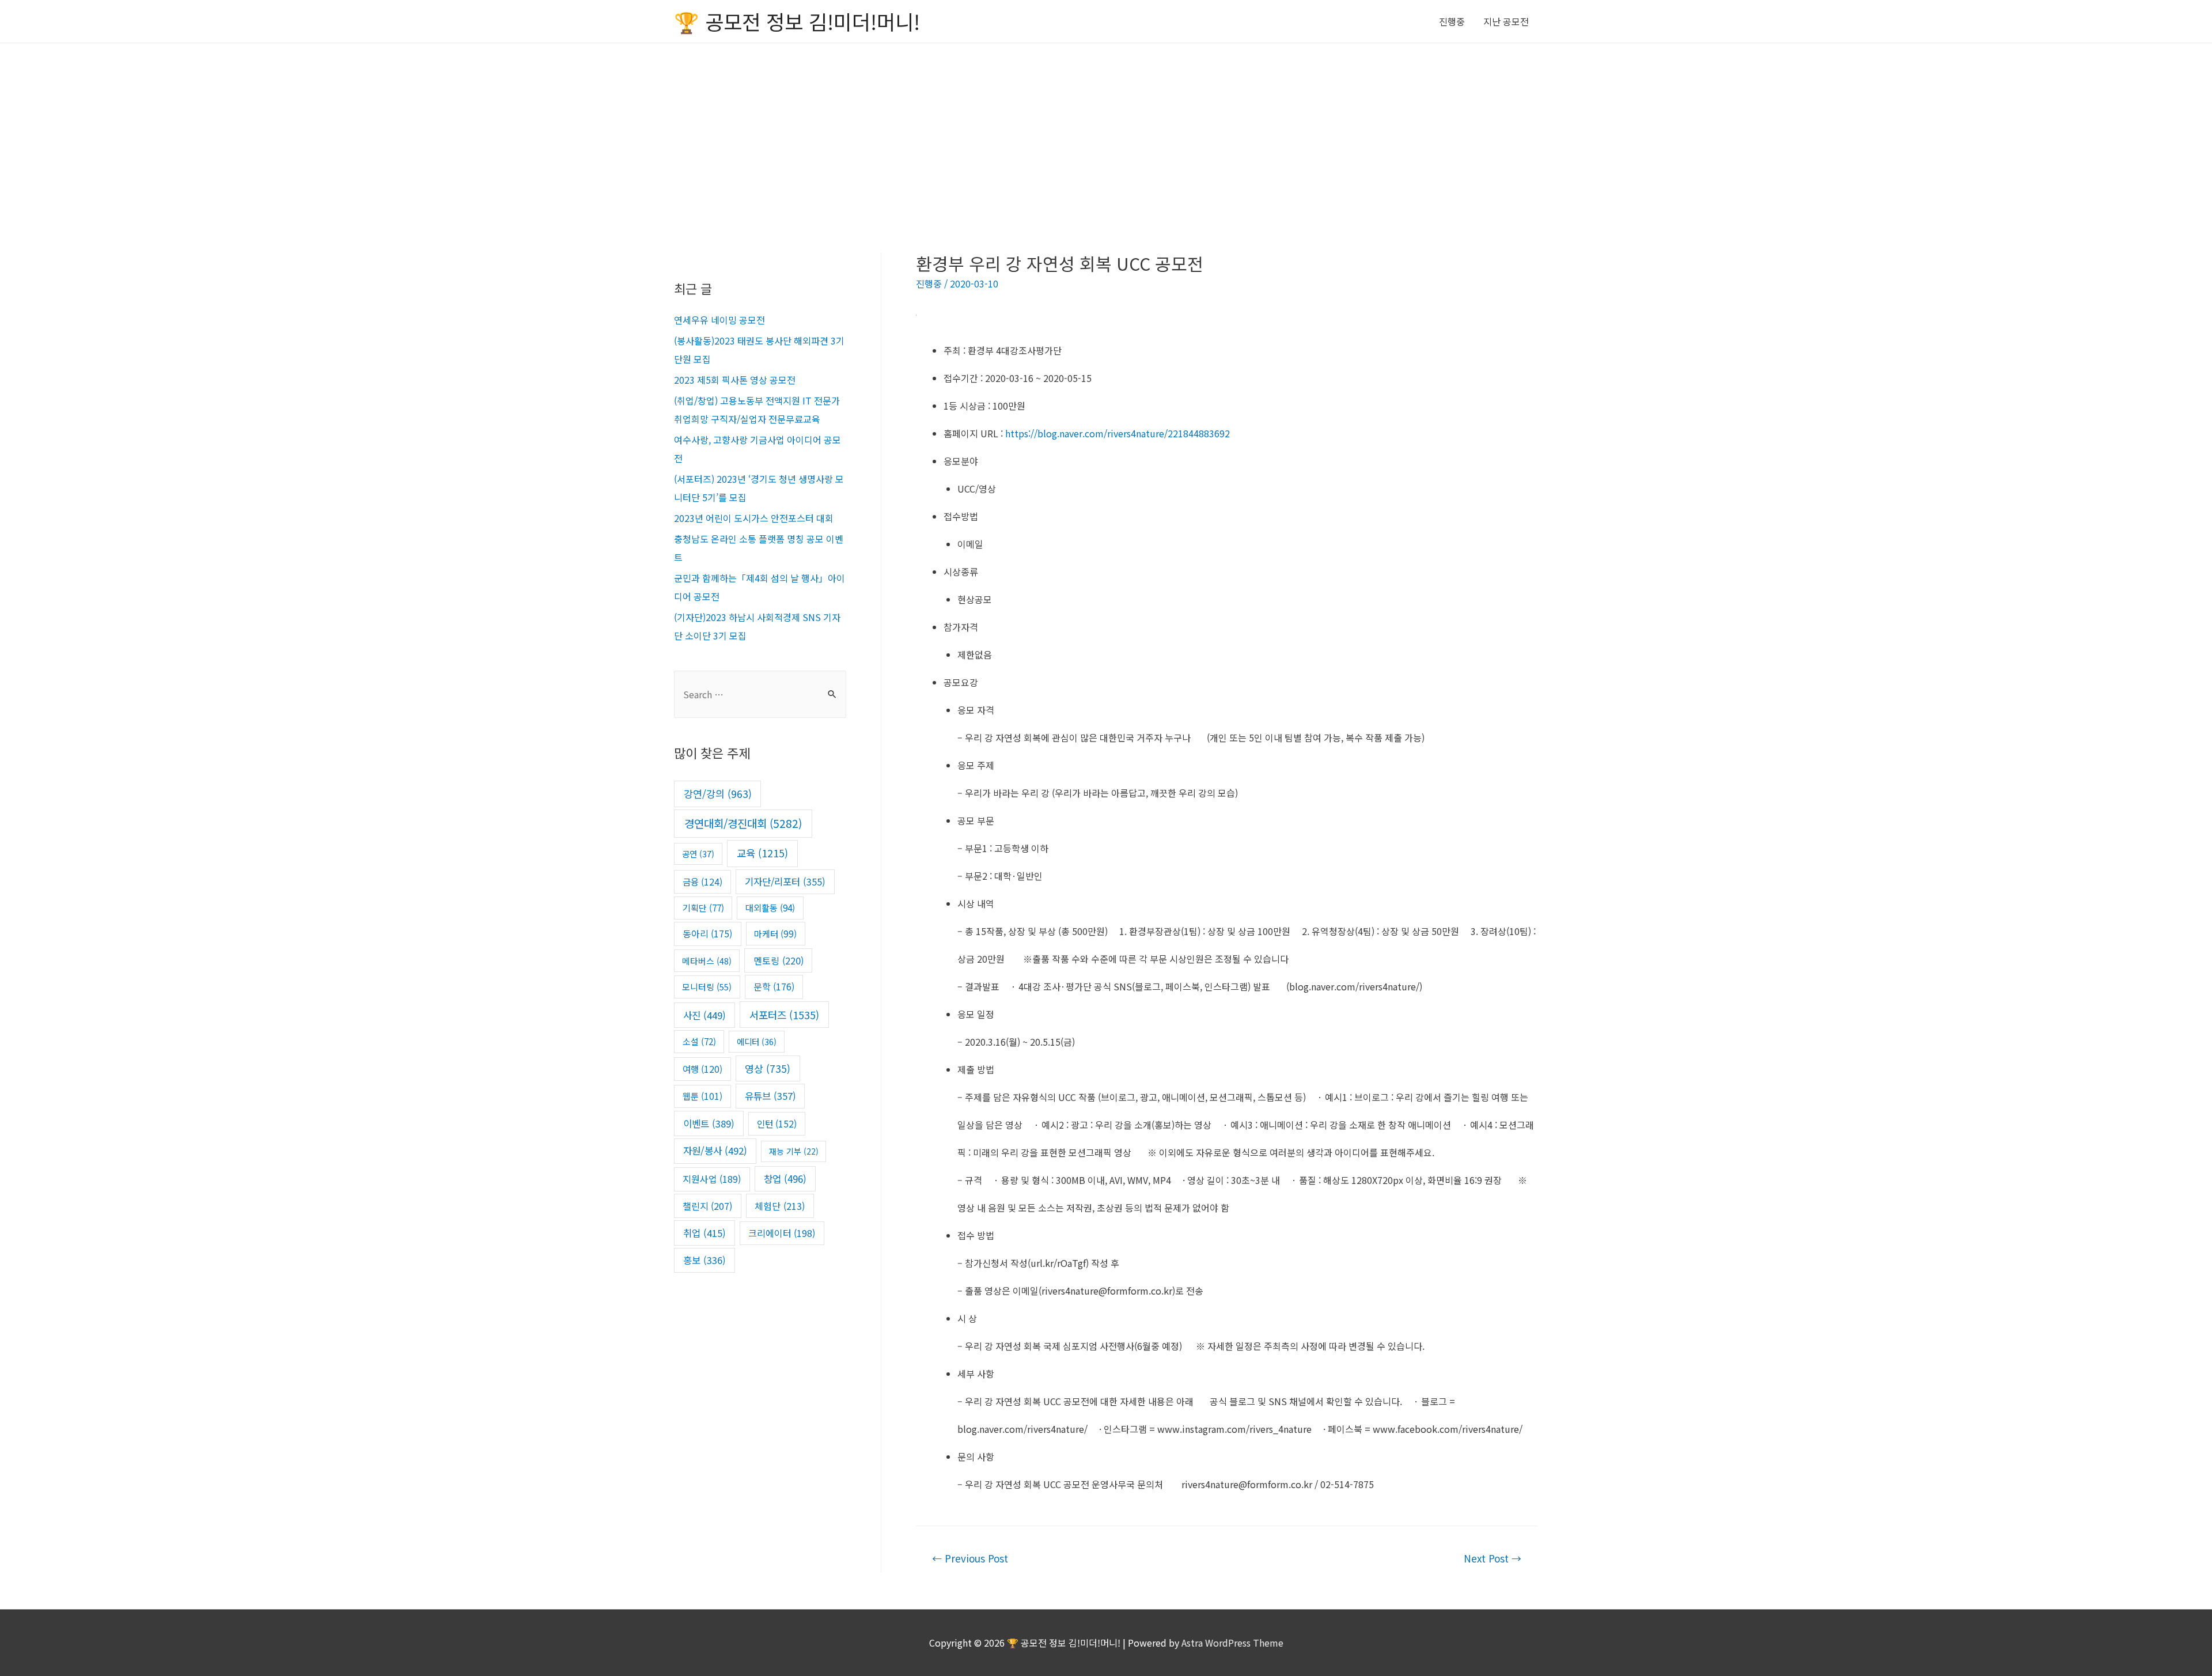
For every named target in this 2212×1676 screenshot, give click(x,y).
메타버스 (707, 961)
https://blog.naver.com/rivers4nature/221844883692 (1118, 433)
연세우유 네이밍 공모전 (719, 320)
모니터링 (707, 987)
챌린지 (707, 1206)
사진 (704, 1015)
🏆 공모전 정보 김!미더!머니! (797, 21)
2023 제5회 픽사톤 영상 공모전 (735, 380)
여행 (702, 1069)
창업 (785, 1179)
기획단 (703, 907)
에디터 (757, 1041)
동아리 (707, 934)
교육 (762, 853)
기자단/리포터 (785, 881)
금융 (702, 881)
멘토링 (779, 960)
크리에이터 (782, 1233)
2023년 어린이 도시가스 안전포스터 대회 (754, 518)
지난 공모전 (1506, 21)
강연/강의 (718, 794)
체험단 (780, 1206)
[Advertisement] (1106, 130)
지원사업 (712, 1179)
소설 (699, 1041)
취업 (704, 1233)
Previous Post (970, 1558)
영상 (768, 1068)
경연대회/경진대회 (743, 823)
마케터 (775, 933)
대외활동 (770, 907)
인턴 (777, 1124)
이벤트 (709, 1123)
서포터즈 (784, 1015)
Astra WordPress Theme (1232, 1643)
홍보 (704, 1260)
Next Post (1493, 1558)
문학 (774, 987)
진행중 (1452, 21)
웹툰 (702, 1096)
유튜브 (770, 1096)
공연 (698, 854)
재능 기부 (794, 1151)
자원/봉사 (715, 1151)
